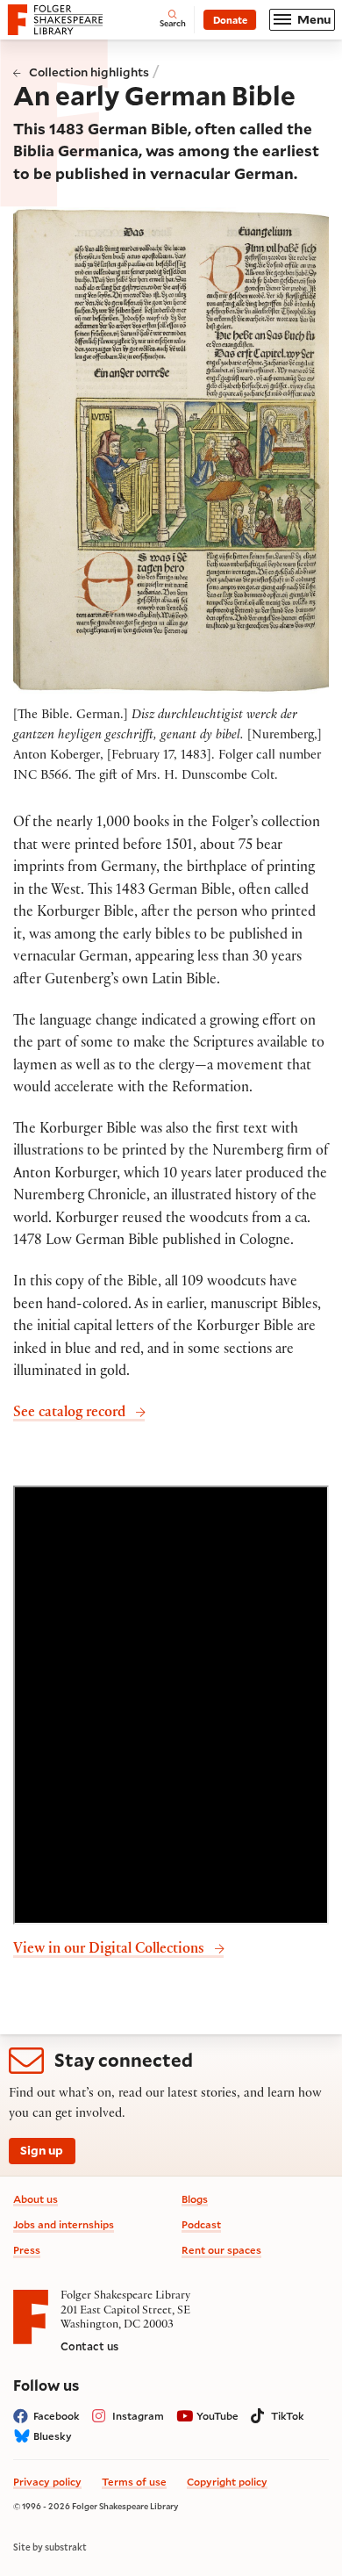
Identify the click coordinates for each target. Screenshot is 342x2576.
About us (36, 2199)
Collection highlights (89, 72)
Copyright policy (227, 2482)
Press (27, 2250)
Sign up (42, 2150)
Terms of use (134, 2482)
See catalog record (69, 1414)
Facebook (57, 2416)
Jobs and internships (64, 2224)
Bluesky (53, 2436)
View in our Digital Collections (109, 1950)
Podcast (201, 2224)
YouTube (217, 2416)
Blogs (195, 2199)
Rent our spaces (221, 2250)
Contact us (89, 2346)
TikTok (288, 2416)
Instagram (138, 2416)
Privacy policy (47, 2482)
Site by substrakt (50, 2547)
